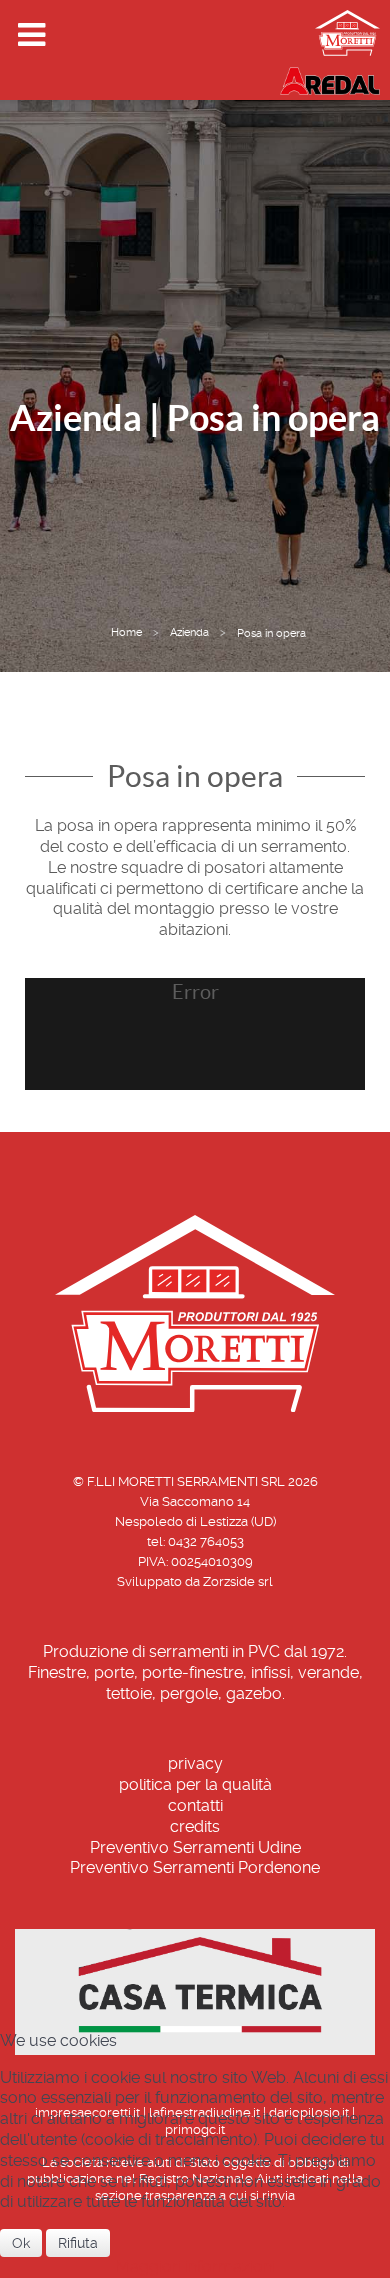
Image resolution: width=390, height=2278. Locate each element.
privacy (195, 1763)
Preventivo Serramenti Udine (195, 1847)
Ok (21, 2243)
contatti (195, 1805)
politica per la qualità (195, 1784)
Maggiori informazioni (195, 2266)
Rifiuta (78, 2243)
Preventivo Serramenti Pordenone (195, 1867)
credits (195, 1826)
